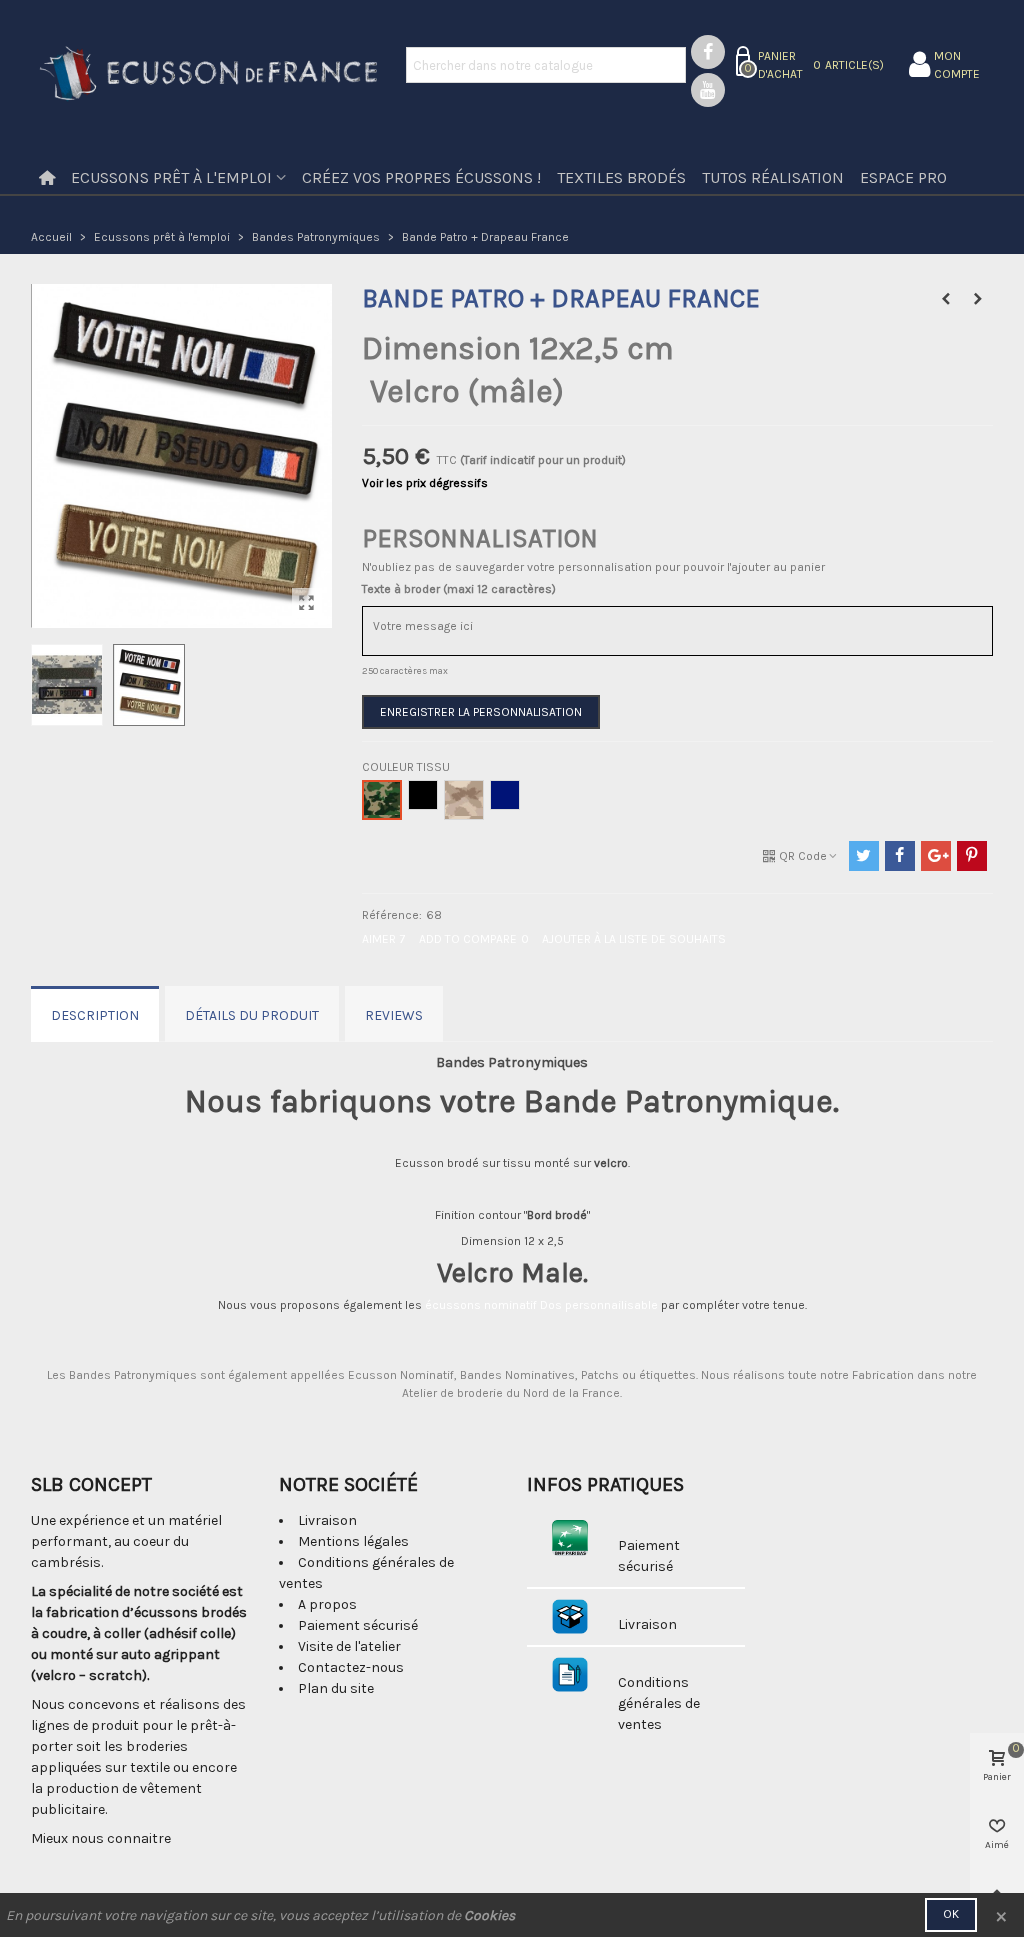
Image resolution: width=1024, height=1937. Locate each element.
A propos (327, 1604)
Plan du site (336, 1688)
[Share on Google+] (936, 856)
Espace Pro (903, 177)
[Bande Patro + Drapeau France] (307, 603)
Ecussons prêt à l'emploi (171, 177)
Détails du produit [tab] (252, 1015)
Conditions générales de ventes (659, 1703)
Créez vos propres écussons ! (421, 177)
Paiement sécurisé (358, 1625)
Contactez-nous (351, 1667)
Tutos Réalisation (773, 177)
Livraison (327, 1520)
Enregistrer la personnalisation (481, 712)
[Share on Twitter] (864, 856)
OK (951, 1914)
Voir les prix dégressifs (425, 483)
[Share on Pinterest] (972, 856)
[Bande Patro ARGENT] (946, 299)
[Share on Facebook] (900, 856)
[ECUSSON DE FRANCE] (208, 75)
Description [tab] (95, 1015)
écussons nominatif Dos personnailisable (541, 1305)
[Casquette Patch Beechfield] (978, 299)
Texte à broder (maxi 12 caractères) (459, 589)
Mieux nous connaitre (101, 1838)
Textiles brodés (621, 177)
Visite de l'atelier (349, 1646)
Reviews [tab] (394, 1015)
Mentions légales (353, 1541)
